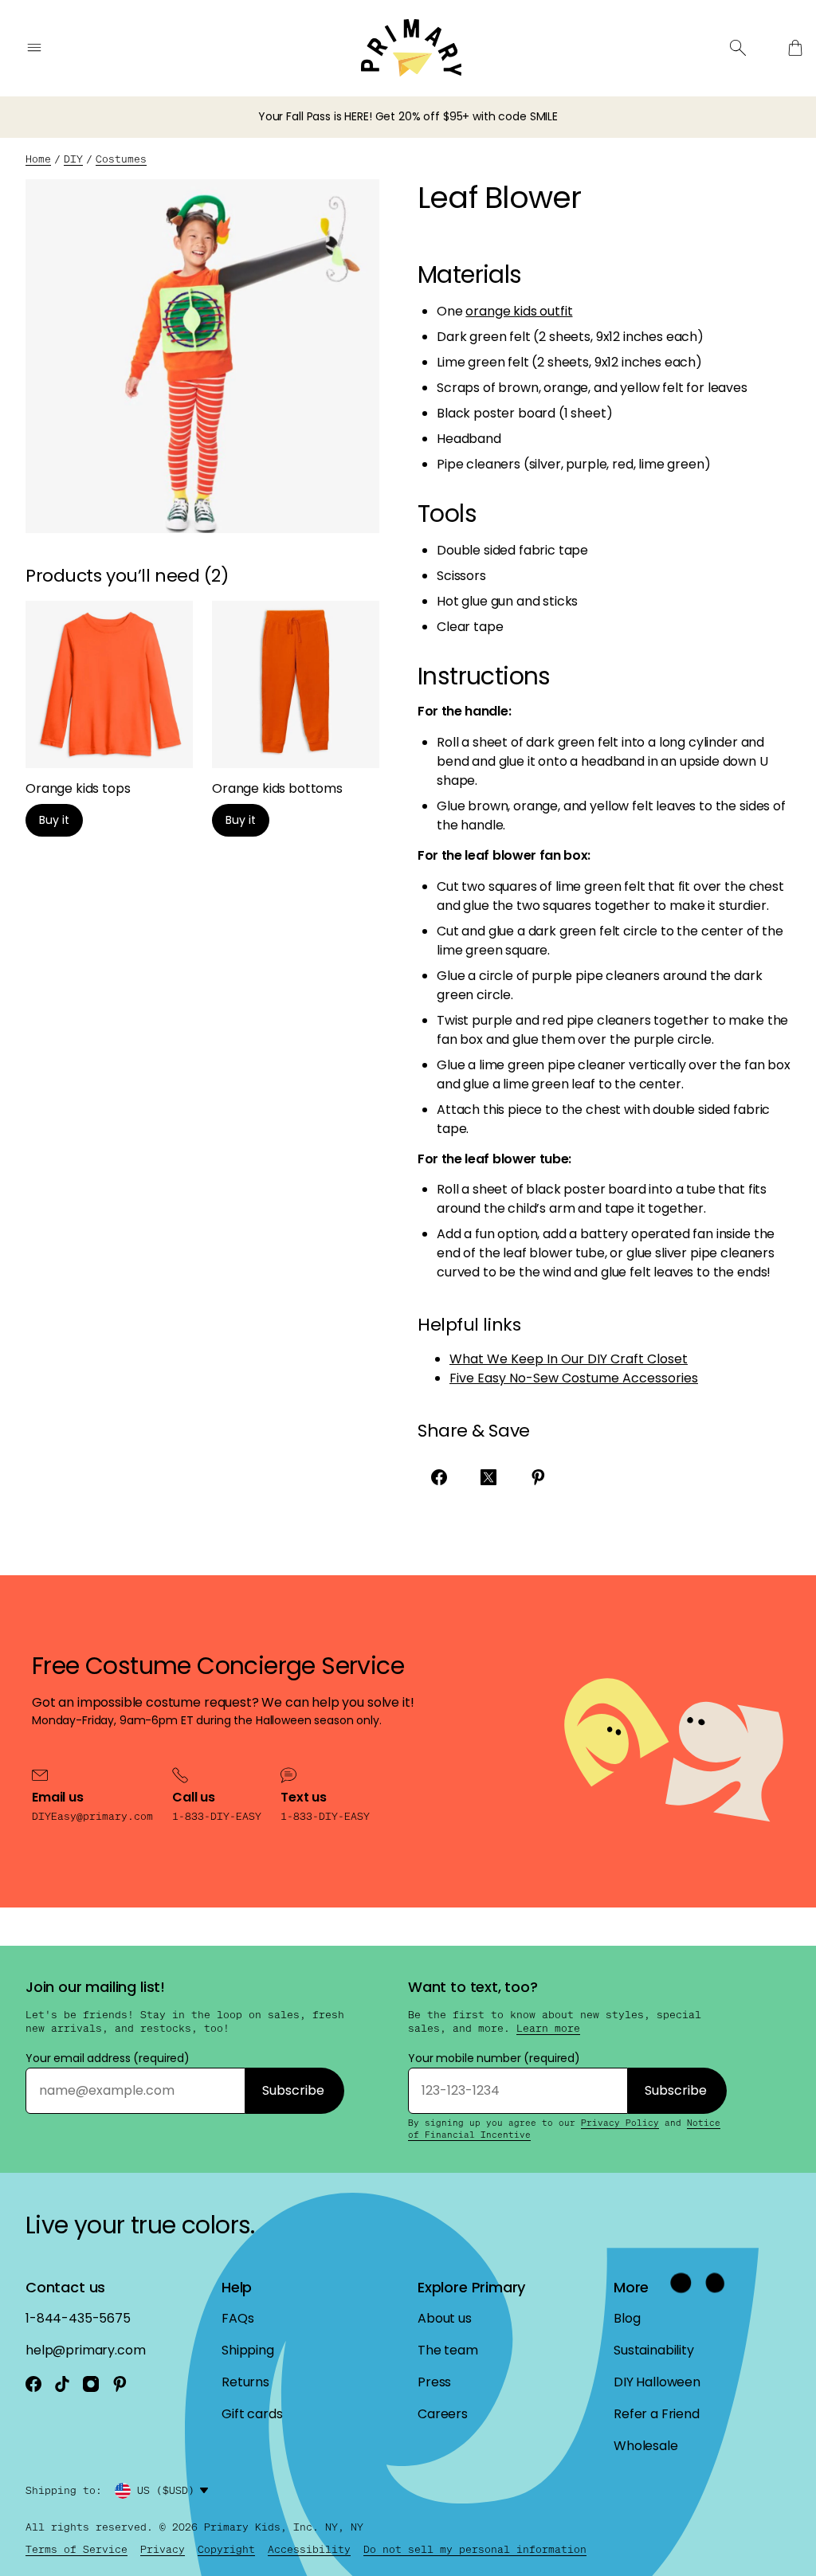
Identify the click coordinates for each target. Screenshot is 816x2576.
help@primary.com (85, 2350)
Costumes (121, 159)
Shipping (248, 2350)
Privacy (163, 2549)
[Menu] (34, 48)
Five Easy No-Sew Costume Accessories (574, 1378)
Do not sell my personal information (475, 2549)
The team (448, 2350)
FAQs (237, 2318)
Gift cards (252, 2414)
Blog (627, 2318)
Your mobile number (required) (494, 2058)
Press (434, 2382)
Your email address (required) (108, 2058)
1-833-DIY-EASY (217, 1816)
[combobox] (175, 2491)
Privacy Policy (620, 2123)
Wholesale (646, 2446)
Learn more (548, 2029)
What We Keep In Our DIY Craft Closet (569, 1359)
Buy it (54, 820)
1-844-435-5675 (78, 2318)
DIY (73, 159)
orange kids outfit (519, 311)
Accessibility (309, 2549)
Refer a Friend (657, 2414)
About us (445, 2318)
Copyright (226, 2549)
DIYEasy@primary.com (92, 1816)
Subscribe (293, 2090)
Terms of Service (76, 2549)
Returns (245, 2382)
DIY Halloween (657, 2382)
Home (38, 159)
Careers (443, 2414)
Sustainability (654, 2350)
